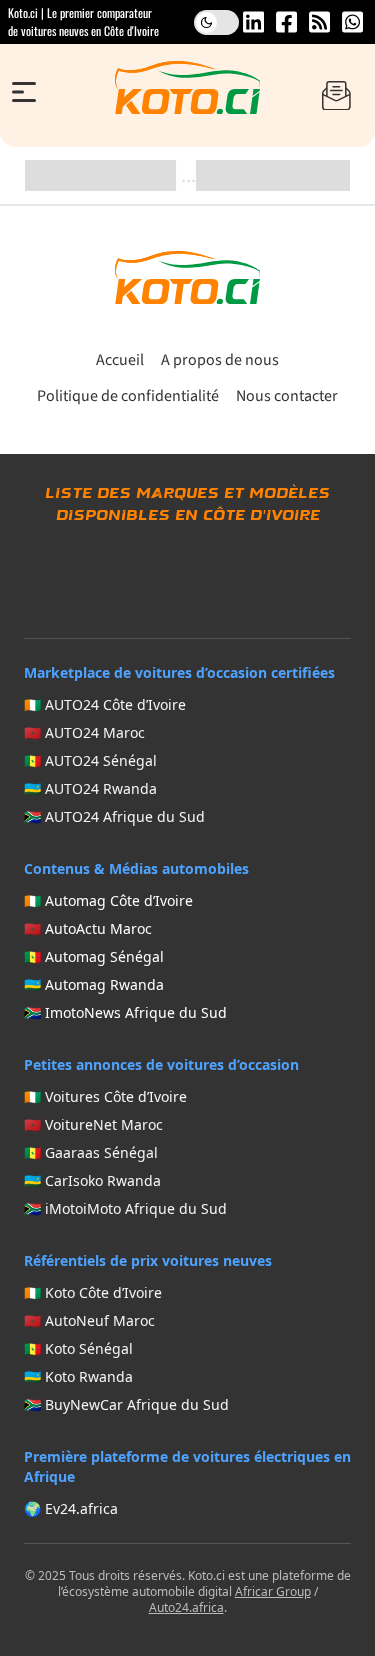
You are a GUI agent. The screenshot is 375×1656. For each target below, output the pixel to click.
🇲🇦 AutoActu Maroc (88, 928)
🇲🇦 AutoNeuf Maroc (89, 1320)
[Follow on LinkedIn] (253, 22)
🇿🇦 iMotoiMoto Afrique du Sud (125, 1208)
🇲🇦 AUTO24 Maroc (84, 732)
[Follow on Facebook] (286, 22)
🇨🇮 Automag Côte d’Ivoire (108, 900)
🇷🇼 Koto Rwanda (78, 1376)
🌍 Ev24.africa (71, 1508)
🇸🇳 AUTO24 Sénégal (90, 760)
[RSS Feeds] (319, 22)
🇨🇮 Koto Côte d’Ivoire (93, 1292)
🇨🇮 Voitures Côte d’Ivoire (105, 1096)
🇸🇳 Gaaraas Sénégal (91, 1152)
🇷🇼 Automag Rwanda (94, 984)
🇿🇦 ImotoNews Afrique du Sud (125, 1012)
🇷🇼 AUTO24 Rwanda (90, 788)
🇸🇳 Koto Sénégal (78, 1348)
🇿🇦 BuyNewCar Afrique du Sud (126, 1404)
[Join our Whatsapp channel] (352, 22)
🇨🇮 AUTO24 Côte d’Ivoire (105, 704)
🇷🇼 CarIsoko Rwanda (92, 1180)
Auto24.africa (186, 1607)
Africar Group (273, 1591)
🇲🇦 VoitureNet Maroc (93, 1124)
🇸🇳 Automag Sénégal (94, 956)
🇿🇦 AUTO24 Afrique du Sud (114, 816)
